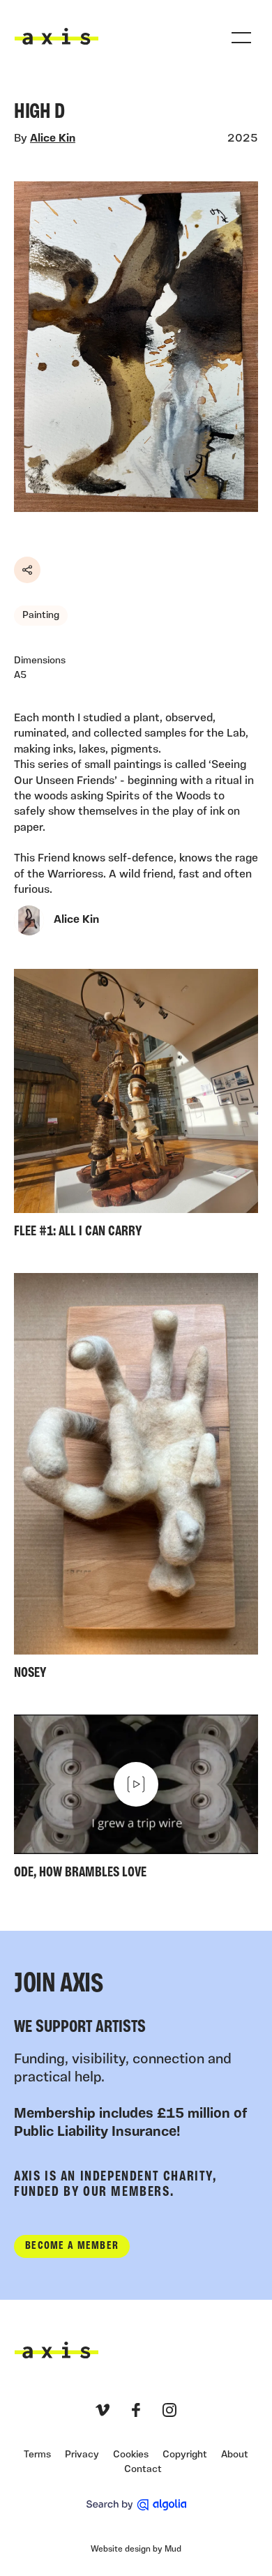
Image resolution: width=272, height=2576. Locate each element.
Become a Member (72, 2246)
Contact (143, 2470)
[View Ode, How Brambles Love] (136, 1800)
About (235, 2455)
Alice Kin (53, 139)
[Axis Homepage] (56, 36)
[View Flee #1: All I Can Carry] (136, 1107)
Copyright (185, 2455)
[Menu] (241, 38)
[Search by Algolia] (136, 2505)
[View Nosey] (136, 1480)
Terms (37, 2455)
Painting (41, 616)
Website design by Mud (136, 2549)
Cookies (131, 2455)
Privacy (82, 2455)
